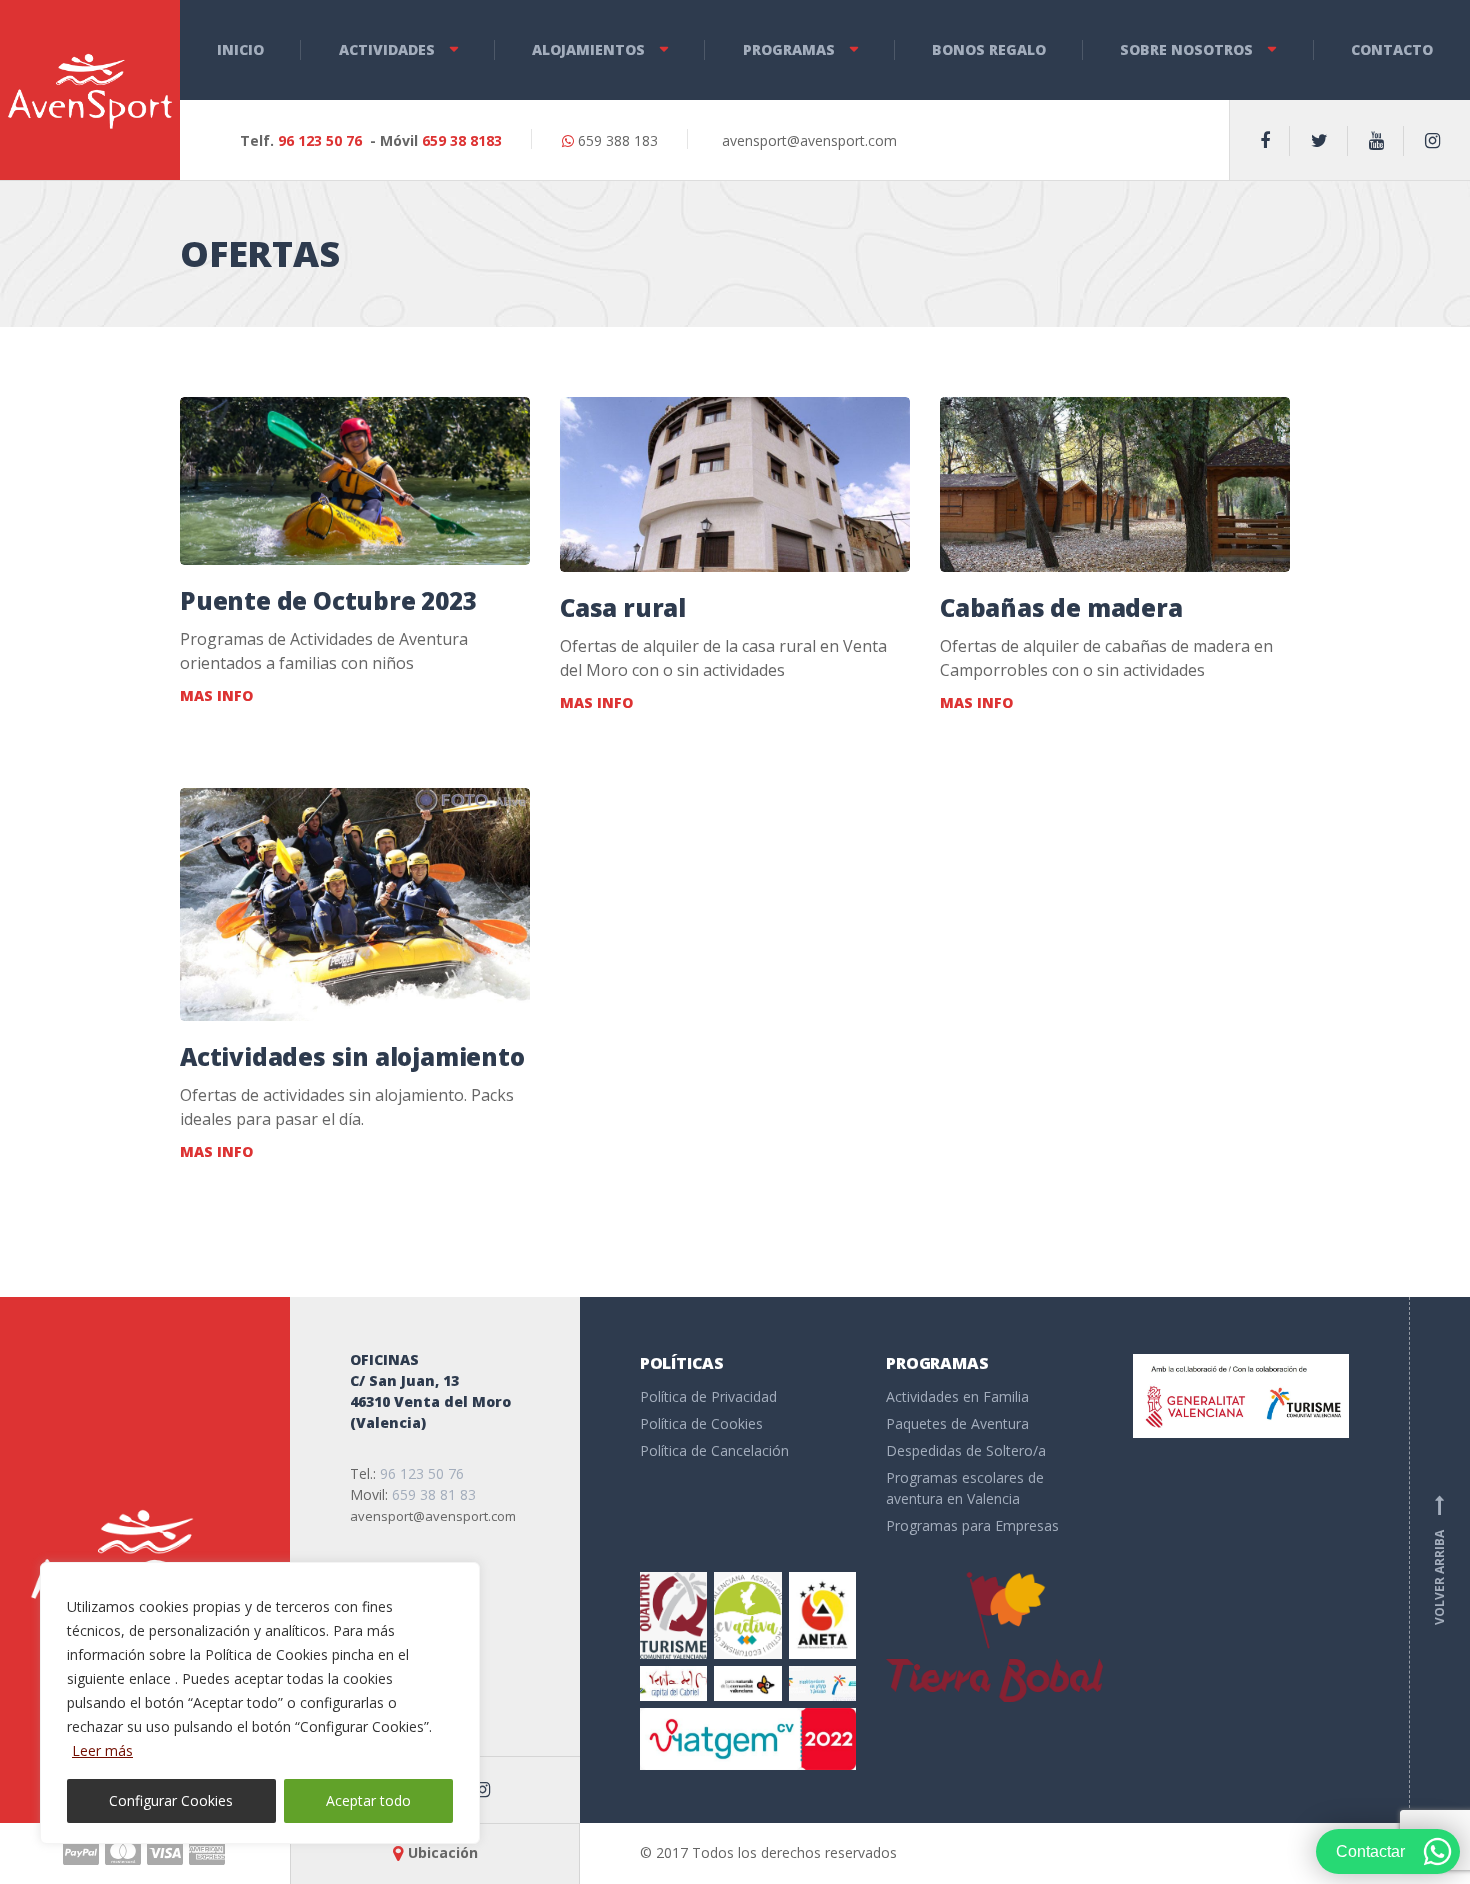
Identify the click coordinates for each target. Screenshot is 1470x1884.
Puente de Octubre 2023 (328, 600)
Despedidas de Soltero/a (966, 1450)
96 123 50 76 (320, 140)
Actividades (387, 49)
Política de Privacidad (708, 1396)
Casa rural (623, 607)
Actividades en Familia (957, 1396)
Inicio (240, 49)
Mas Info (216, 695)
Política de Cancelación (714, 1450)
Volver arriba (1439, 1560)
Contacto (1392, 49)
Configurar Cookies (171, 1800)
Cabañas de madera (1061, 607)
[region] (260, 1703)
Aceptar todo (368, 1800)
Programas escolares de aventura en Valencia (965, 1488)
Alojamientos (588, 49)
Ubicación (443, 1852)
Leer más (102, 1750)
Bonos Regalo (989, 49)
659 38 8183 (462, 140)
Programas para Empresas (972, 1525)
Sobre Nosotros (1186, 49)
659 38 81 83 (434, 1494)
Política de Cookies (701, 1423)
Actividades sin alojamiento (352, 1056)
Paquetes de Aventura (957, 1423)
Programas (789, 49)
